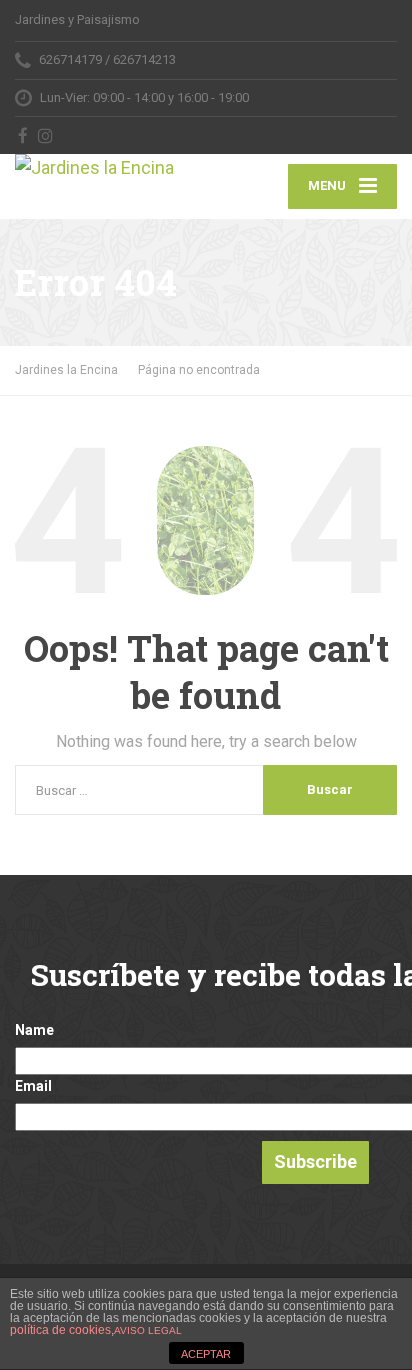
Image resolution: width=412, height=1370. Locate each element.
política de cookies (60, 1330)
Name (34, 1030)
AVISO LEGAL (148, 1330)
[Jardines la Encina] (110, 168)
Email (33, 1086)
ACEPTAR (206, 1354)
